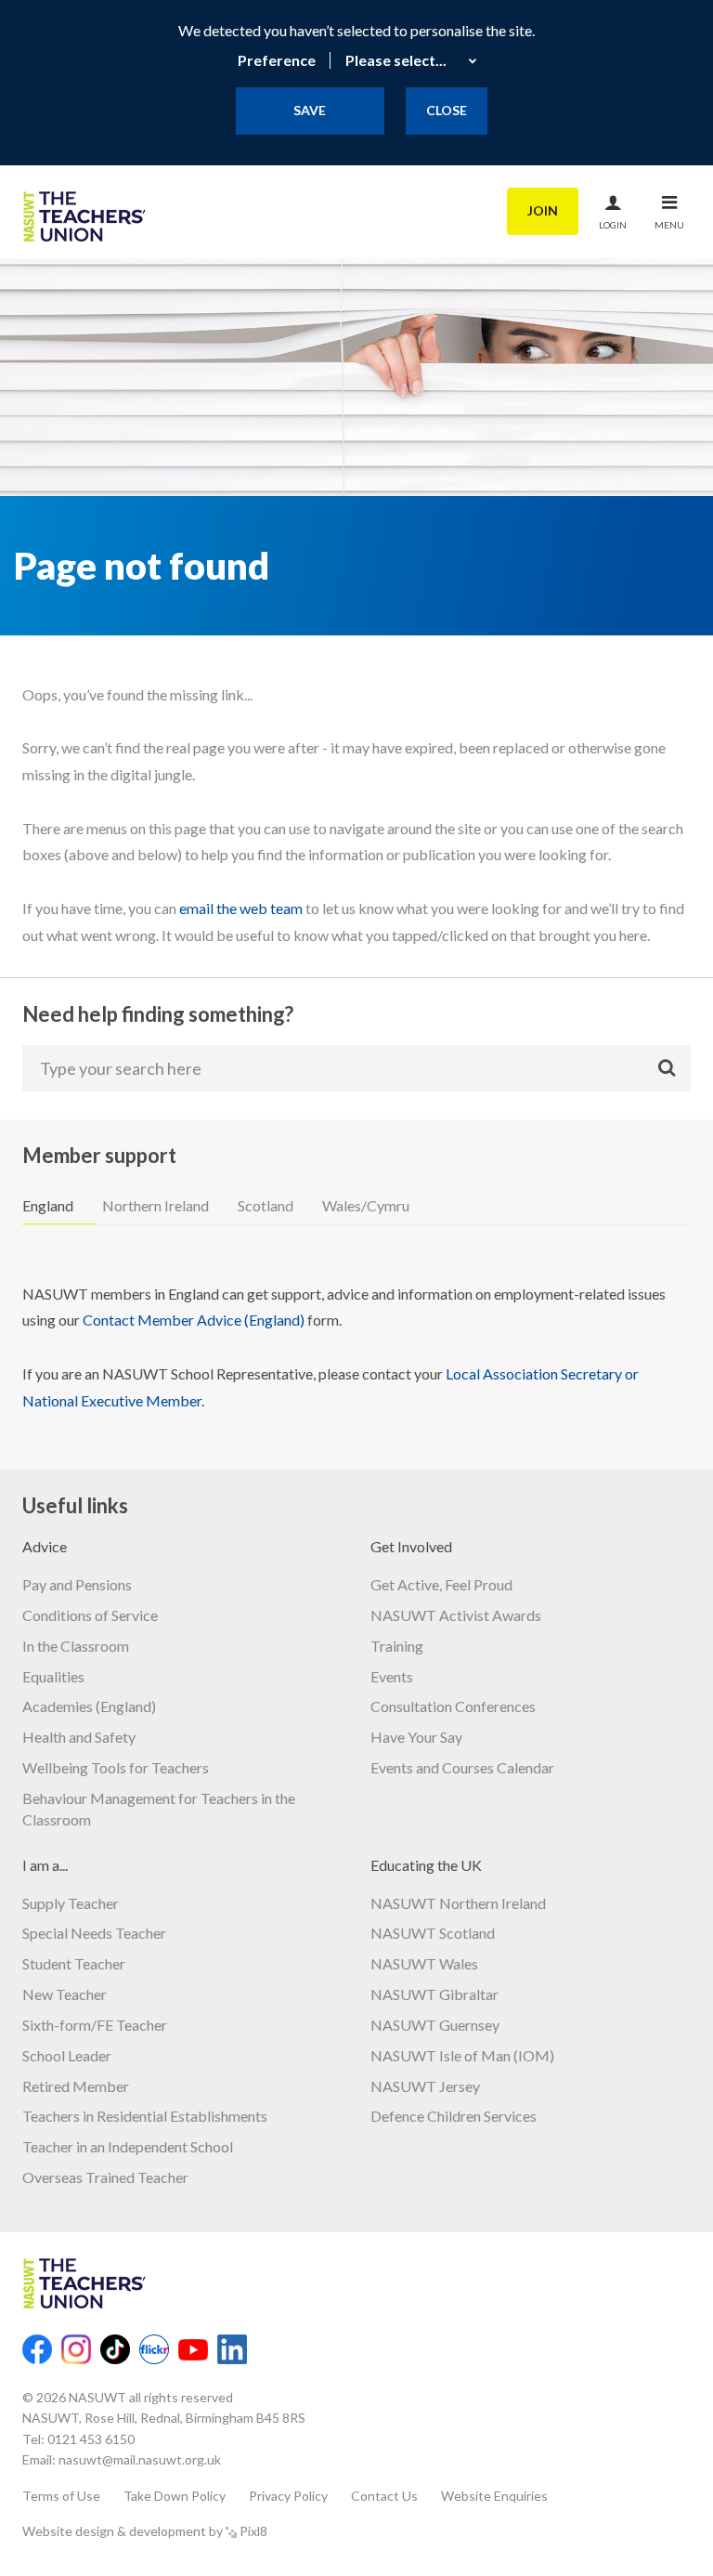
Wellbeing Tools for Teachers (116, 1767)
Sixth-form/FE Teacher (95, 2025)
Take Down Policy (175, 2496)
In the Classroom (76, 1646)
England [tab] (48, 1205)
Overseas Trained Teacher (105, 2177)
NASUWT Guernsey (435, 2025)
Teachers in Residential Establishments (145, 2116)
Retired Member (76, 2086)
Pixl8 (253, 2531)
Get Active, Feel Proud (441, 1584)
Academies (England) (89, 1706)
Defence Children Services (454, 2116)
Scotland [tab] (266, 1205)
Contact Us (384, 2496)
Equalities (53, 1676)
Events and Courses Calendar (462, 1767)
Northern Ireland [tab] (156, 1205)
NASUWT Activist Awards (456, 1615)
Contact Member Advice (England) (194, 1320)
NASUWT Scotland (433, 1933)
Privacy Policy (288, 2496)
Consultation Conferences (453, 1706)
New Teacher (65, 1994)
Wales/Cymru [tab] (366, 1205)
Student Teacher (74, 1963)
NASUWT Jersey (425, 2086)
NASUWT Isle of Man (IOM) (462, 2055)
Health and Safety (79, 1737)
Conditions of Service (90, 1615)
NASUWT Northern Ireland (458, 1903)
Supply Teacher (71, 1903)
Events (392, 1676)
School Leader (67, 2055)
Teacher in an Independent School (128, 2146)
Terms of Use (61, 2496)
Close (447, 110)
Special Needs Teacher (94, 1933)
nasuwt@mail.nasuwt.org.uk (140, 2459)
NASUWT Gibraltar (434, 1994)
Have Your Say (416, 1737)
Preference (277, 60)
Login (613, 225)
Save (310, 110)
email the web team (241, 908)
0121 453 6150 (91, 2439)
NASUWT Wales (424, 1963)
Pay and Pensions (77, 1584)
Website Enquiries (494, 2496)
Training (397, 1646)
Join (543, 210)
